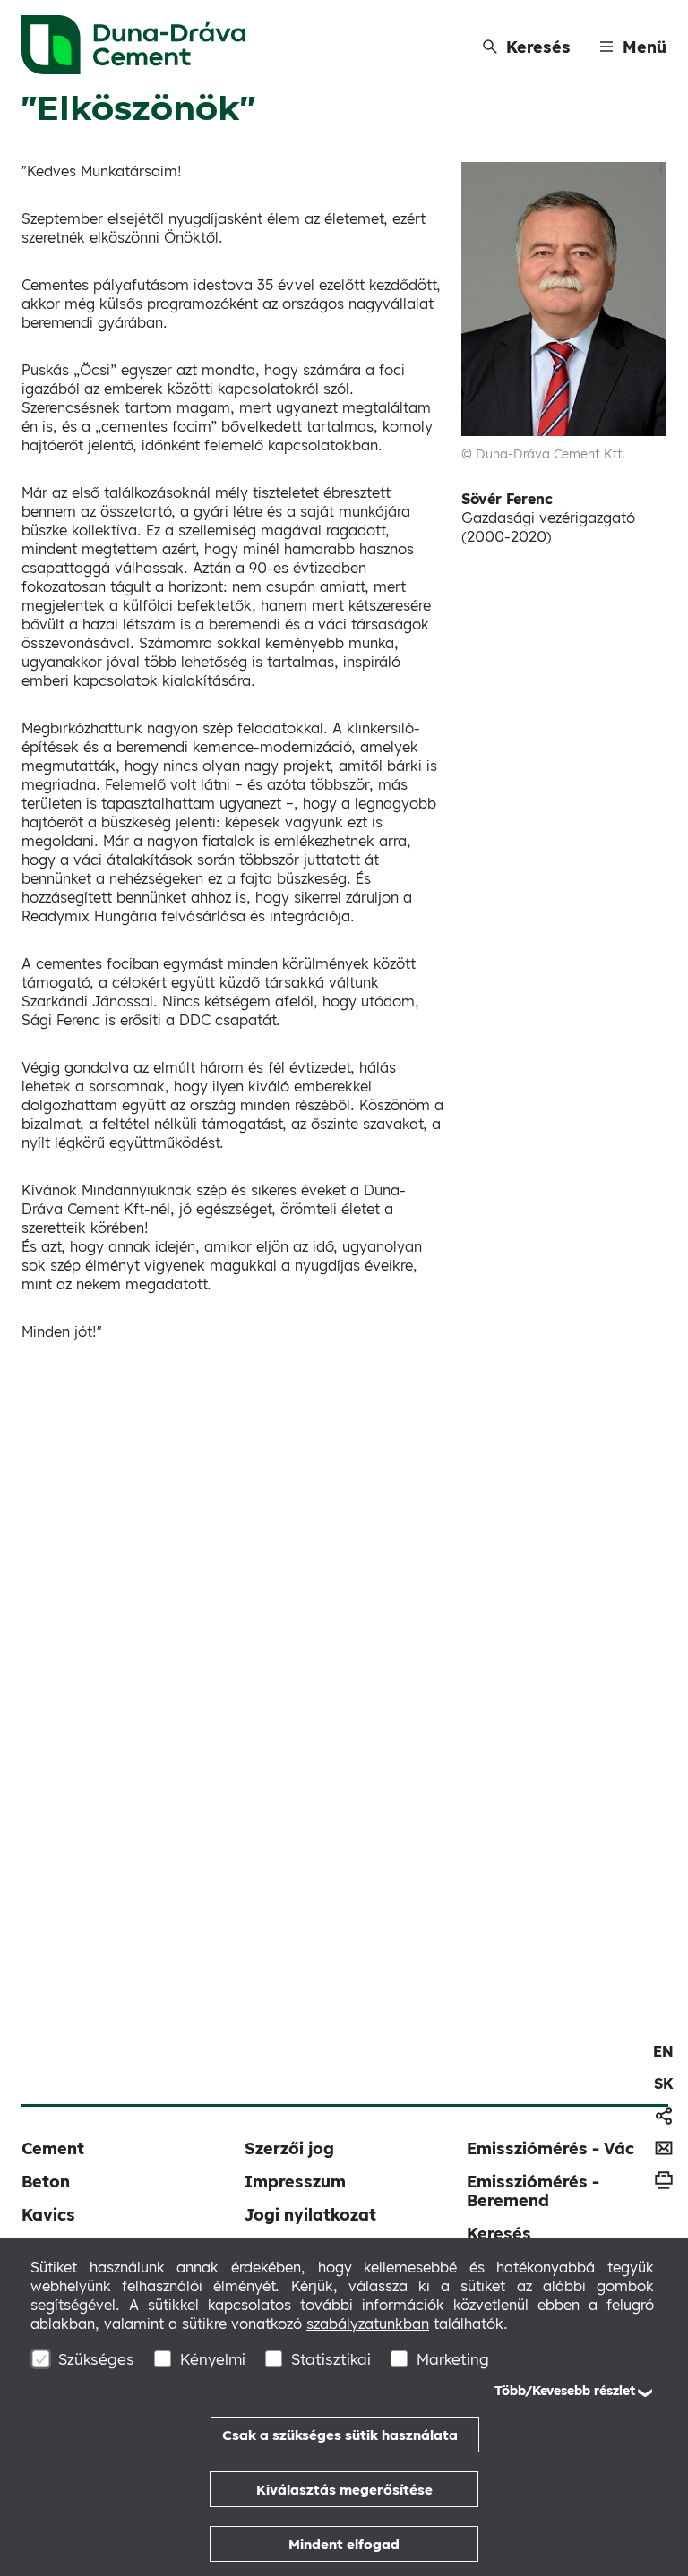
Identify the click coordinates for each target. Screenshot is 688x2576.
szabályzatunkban (368, 2324)
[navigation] (663, 2051)
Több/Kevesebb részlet (565, 2391)
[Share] (664, 2116)
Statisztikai (331, 2359)
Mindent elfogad (344, 2544)
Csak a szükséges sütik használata (340, 2435)
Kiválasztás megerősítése (344, 2490)
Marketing (453, 2359)
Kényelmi (213, 2359)
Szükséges (96, 2359)
